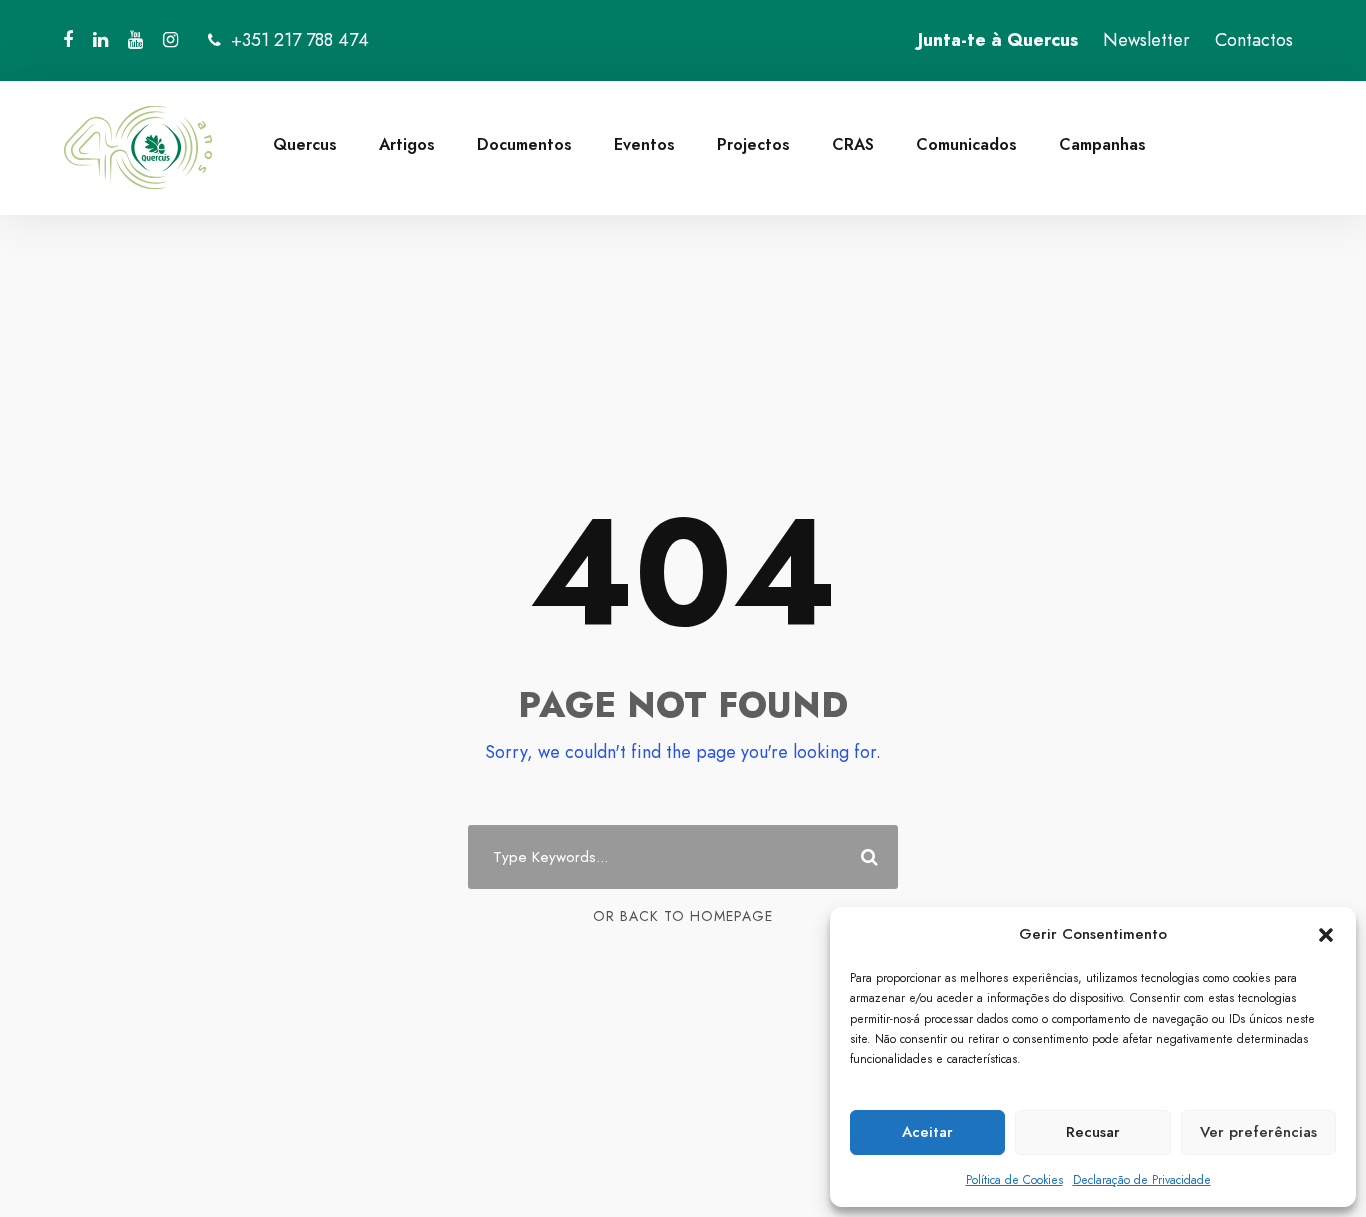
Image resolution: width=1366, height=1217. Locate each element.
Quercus (305, 144)
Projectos (753, 144)
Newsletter (1146, 40)
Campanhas (1102, 144)
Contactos (1254, 40)
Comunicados (966, 144)
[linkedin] (100, 40)
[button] (1326, 935)
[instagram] (170, 40)
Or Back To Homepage (683, 916)
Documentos (524, 144)
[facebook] (68, 40)
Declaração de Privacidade (1142, 1180)
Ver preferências (1258, 1132)
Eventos (644, 144)
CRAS (853, 144)
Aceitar (927, 1132)
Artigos (407, 144)
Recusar (1093, 1132)
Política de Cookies (1014, 1180)
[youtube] (135, 40)
